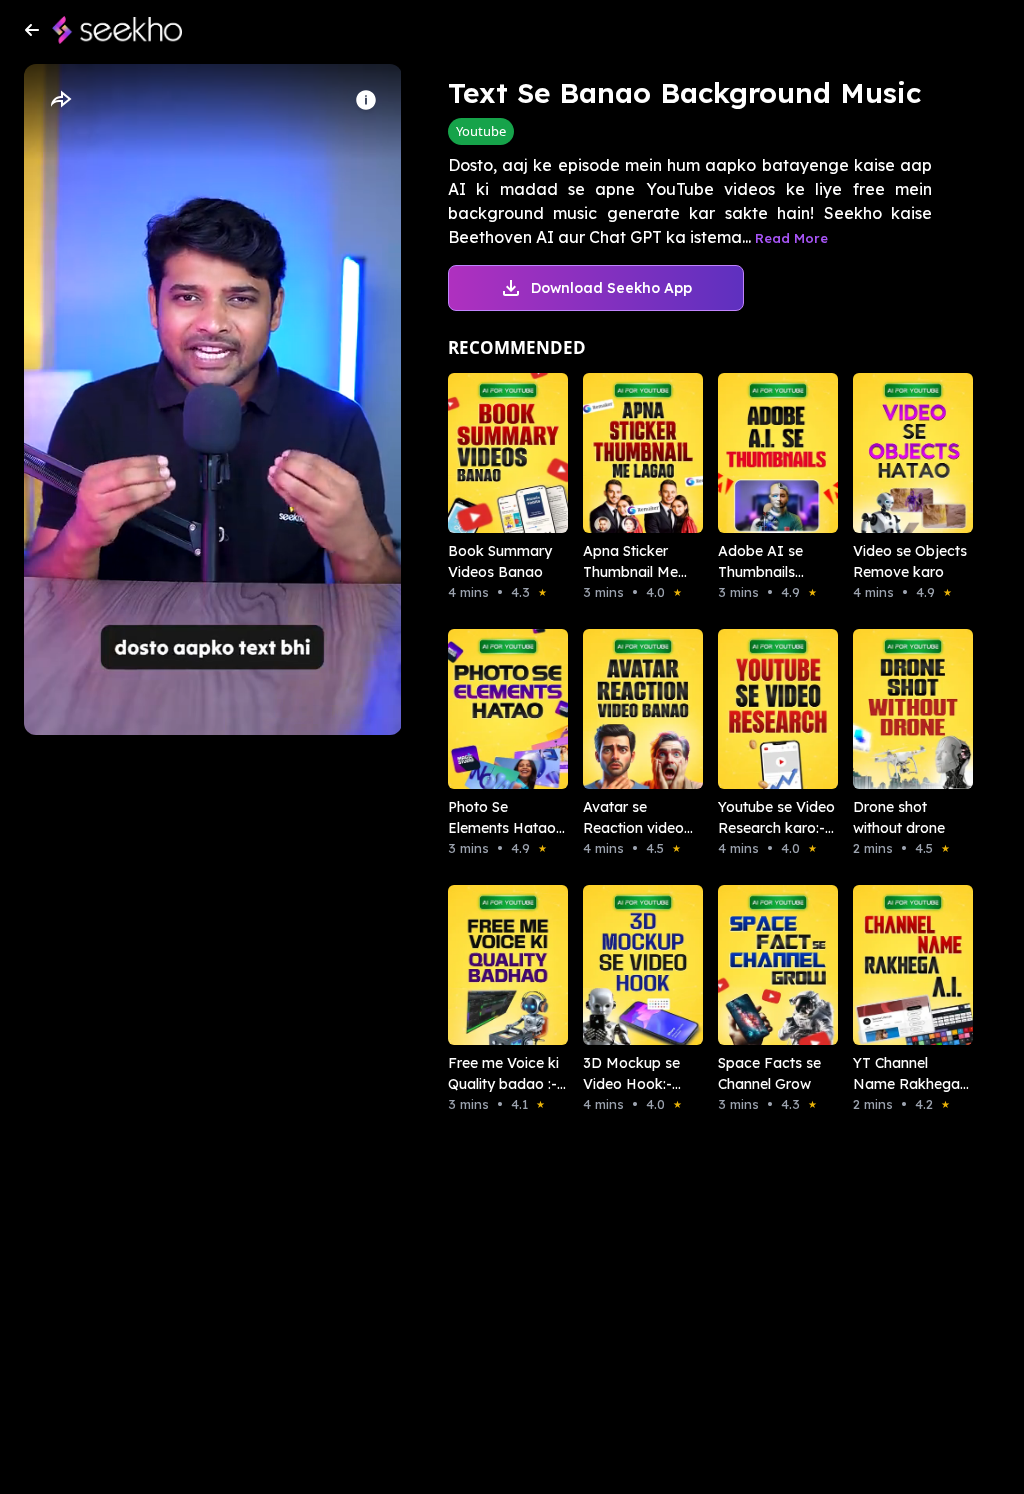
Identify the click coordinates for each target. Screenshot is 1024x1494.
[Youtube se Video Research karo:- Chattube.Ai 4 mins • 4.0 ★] (757, 709)
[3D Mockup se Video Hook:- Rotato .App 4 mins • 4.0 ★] (622, 965)
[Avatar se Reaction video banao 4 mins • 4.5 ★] (622, 709)
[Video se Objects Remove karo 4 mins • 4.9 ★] (892, 453)
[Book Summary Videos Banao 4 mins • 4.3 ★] (487, 453)
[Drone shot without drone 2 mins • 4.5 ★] (892, 709)
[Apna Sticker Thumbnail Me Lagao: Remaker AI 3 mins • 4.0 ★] (622, 453)
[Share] (60, 100)
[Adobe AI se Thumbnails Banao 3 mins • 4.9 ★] (757, 453)
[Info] (366, 100)
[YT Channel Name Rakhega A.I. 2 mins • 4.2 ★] (892, 965)
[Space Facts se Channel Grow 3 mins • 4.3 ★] (757, 965)
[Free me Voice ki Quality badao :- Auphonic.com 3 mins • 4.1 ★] (487, 965)
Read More (791, 238)
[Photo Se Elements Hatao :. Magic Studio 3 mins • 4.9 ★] (487, 709)
